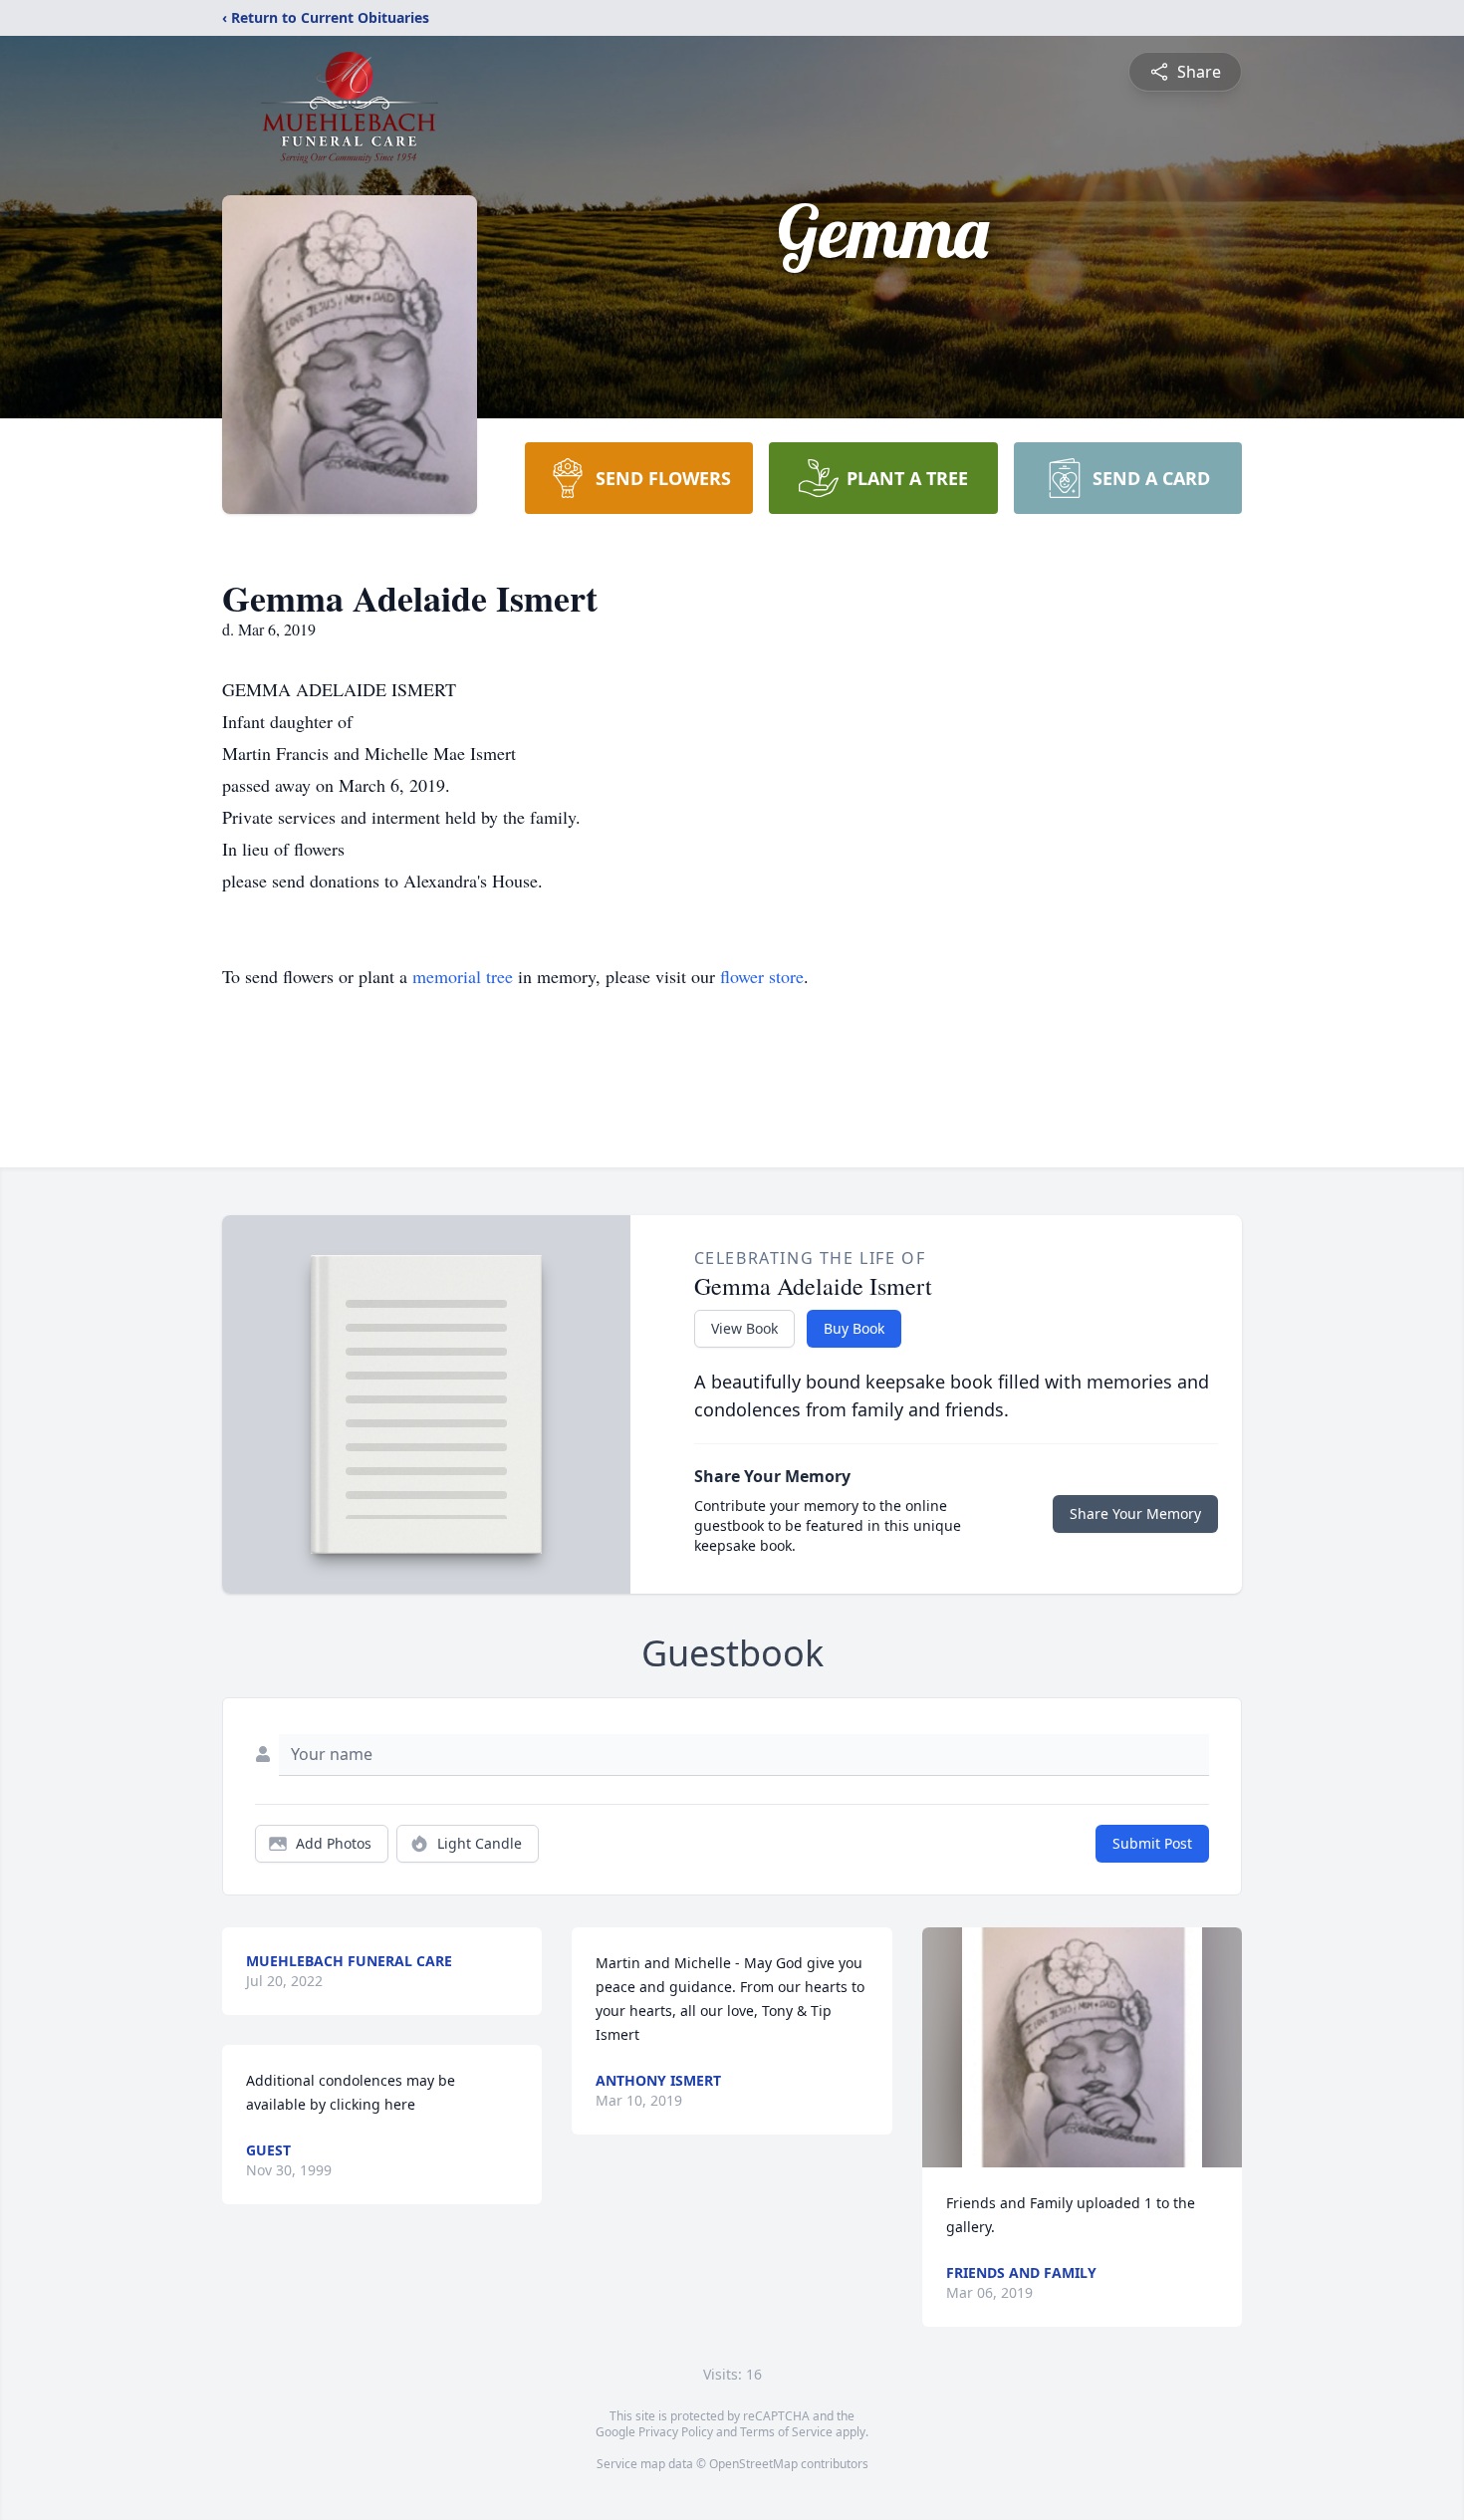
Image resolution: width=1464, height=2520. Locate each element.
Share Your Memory (1135, 1513)
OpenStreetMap (753, 2464)
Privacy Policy (676, 2432)
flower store (762, 976)
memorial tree (463, 976)
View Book (744, 1328)
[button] (1082, 2047)
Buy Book (854, 1328)
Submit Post (1152, 1843)
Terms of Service (786, 2432)
